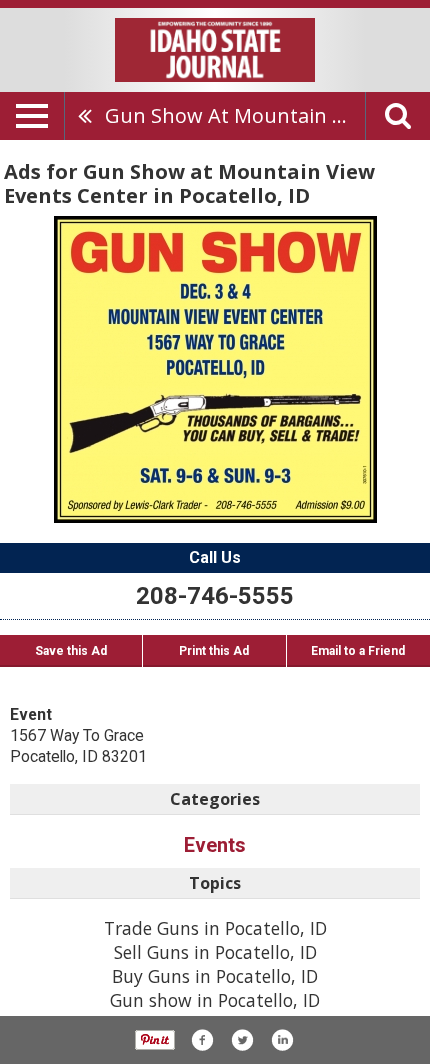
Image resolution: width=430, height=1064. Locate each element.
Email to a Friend (358, 651)
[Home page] (215, 48)
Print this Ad (214, 651)
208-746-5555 (215, 596)
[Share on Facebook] (202, 1040)
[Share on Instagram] (282, 1040)
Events (215, 845)
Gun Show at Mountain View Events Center (235, 115)
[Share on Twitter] (242, 1040)
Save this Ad (71, 651)
